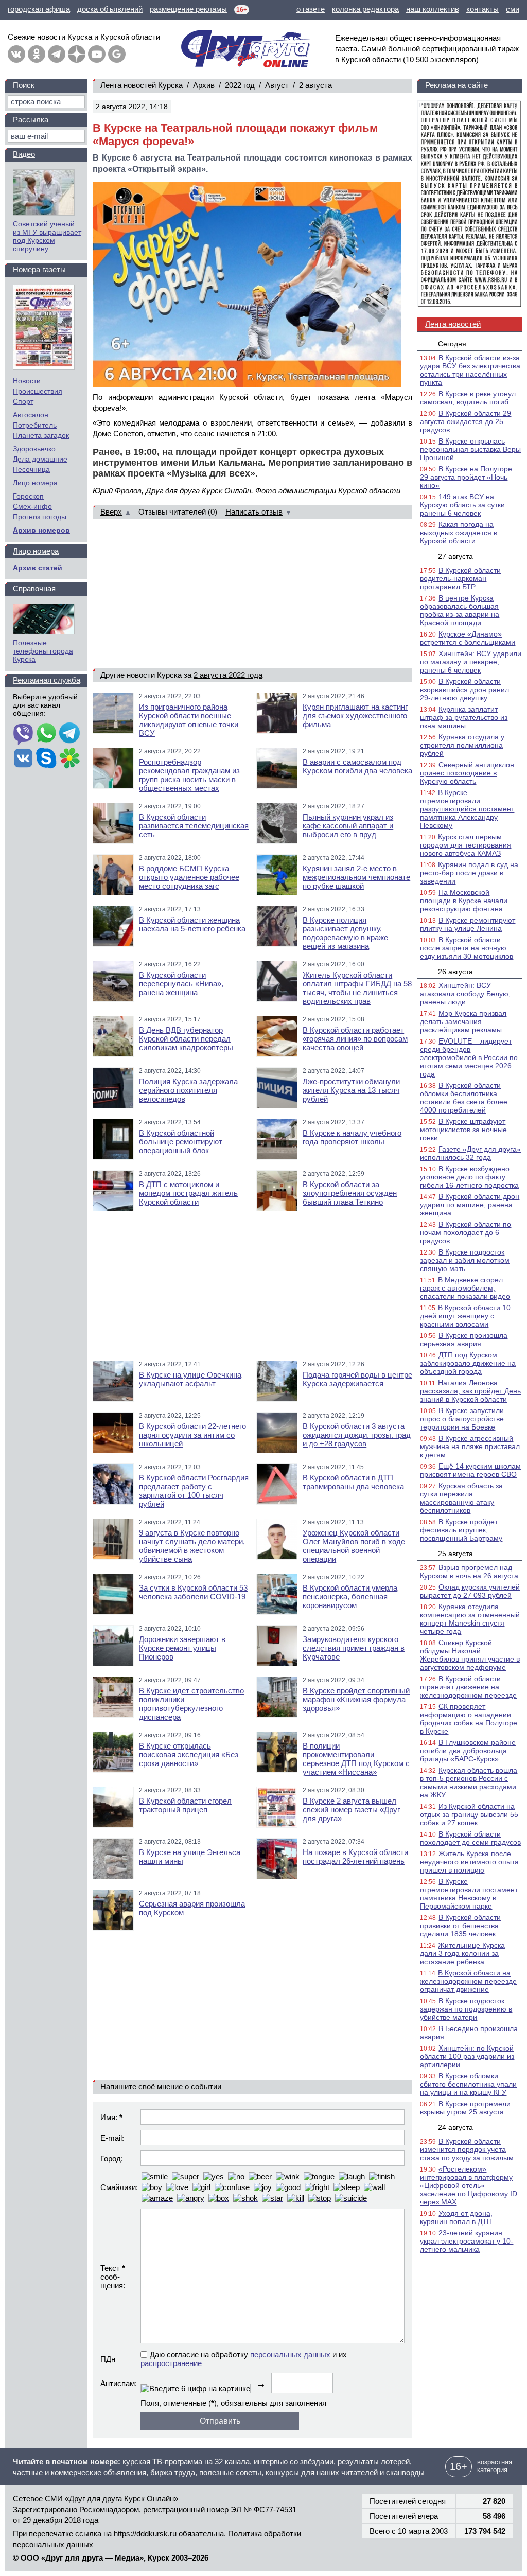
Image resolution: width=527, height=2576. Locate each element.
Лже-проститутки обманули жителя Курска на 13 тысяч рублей (351, 1090)
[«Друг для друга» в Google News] (117, 54)
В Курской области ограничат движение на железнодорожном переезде (468, 1687)
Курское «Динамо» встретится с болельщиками (468, 638)
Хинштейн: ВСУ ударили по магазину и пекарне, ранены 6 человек (471, 662)
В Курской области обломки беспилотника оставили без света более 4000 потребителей (464, 1098)
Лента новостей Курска (142, 85)
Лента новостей (453, 324)
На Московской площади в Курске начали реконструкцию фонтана (464, 901)
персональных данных (290, 2354)
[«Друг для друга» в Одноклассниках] (37, 54)
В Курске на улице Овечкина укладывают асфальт (190, 1379)
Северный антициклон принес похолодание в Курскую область (467, 773)
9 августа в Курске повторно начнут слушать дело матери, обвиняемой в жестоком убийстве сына (192, 1546)
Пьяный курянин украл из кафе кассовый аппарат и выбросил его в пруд (348, 826)
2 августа (315, 85)
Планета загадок (41, 435)
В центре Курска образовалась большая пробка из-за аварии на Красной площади (460, 610)
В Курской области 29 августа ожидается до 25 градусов (465, 421)
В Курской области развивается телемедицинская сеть (194, 826)
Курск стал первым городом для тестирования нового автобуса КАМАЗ (465, 845)
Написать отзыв (254, 512)
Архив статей (38, 568)
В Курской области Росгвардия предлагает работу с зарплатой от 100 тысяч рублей (194, 1491)
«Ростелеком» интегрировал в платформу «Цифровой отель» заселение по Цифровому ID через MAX (469, 2185)
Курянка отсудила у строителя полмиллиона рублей (462, 745)
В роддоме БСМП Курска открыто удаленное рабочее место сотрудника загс (189, 877)
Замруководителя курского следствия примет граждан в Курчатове (354, 1648)
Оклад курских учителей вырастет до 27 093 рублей (470, 1591)
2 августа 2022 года (228, 675)
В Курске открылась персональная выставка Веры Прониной (470, 449)
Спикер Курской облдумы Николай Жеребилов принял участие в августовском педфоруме (470, 1655)
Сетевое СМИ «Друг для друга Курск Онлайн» (95, 2499)
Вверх (111, 512)
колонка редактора (365, 9)
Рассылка (31, 120)
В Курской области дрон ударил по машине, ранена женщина (470, 1205)
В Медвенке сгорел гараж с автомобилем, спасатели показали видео (465, 1288)
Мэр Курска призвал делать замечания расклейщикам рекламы (463, 1021)
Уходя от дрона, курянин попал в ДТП (456, 2217)
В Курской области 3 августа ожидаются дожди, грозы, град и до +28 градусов (357, 1435)
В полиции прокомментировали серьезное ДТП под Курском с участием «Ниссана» (356, 1759)
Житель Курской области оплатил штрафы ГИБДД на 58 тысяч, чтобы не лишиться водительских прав (357, 988)
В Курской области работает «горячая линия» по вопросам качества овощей (355, 1039)
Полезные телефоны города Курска (43, 651)
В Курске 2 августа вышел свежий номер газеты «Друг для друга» (351, 1810)
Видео (24, 154)
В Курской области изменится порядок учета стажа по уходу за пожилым (467, 2149)
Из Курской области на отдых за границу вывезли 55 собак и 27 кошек (469, 1814)
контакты (482, 9)
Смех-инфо (32, 506)
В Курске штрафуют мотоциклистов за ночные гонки (463, 1130)
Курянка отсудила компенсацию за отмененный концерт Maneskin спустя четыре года (470, 1619)
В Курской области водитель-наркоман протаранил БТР (460, 578)
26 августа (455, 972)
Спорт (23, 401)
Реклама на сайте (456, 85)
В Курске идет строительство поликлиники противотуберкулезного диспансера (191, 1704)
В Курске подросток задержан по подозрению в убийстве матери (466, 2009)
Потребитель (35, 425)
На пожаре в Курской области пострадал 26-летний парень (355, 1857)
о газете (311, 9)
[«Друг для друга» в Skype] (46, 759)
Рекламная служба (47, 680)
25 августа (455, 1554)
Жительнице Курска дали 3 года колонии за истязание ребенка (462, 1953)
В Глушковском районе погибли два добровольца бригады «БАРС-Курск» (468, 1751)
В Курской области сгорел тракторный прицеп (185, 1805)
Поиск (24, 85)
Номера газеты (39, 269)
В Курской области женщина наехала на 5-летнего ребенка (192, 924)
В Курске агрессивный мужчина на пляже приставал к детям (470, 1446)
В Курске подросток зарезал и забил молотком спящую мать (465, 1260)
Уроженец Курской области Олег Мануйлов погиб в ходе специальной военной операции (354, 1546)
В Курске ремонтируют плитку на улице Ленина (468, 924)
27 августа (455, 556)
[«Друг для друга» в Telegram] (57, 54)
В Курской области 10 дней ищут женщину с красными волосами (465, 1316)
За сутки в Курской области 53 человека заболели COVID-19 (193, 1592)
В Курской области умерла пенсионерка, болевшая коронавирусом (350, 1596)
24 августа (455, 2127)
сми (513, 9)
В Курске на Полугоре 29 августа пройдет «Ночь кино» (466, 477)
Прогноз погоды (40, 517)
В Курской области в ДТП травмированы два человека (353, 1482)
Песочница (31, 469)
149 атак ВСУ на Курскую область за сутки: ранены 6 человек (463, 505)
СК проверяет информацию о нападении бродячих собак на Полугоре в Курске (469, 1719)
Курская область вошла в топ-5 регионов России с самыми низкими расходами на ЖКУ (469, 1783)
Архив (204, 85)
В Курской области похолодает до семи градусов (470, 1838)
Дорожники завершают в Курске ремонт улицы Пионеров (182, 1648)
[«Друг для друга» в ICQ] (69, 759)
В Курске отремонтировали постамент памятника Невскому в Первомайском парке (469, 1894)
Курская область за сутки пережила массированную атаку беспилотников (461, 1498)
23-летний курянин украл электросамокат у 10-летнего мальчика (467, 2241)
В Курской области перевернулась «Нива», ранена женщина (181, 984)
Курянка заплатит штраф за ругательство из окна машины (464, 717)
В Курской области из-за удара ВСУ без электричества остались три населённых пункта (470, 370)
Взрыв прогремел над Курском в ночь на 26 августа (469, 1572)
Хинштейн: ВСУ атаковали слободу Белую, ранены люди (465, 994)
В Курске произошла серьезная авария (464, 1339)
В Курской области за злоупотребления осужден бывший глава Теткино (350, 1193)
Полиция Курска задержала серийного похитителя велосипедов (188, 1090)
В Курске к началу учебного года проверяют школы (352, 1137)
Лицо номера (35, 483)
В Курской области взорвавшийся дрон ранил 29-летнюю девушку (464, 690)
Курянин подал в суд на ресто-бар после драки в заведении (469, 873)
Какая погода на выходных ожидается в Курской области (459, 533)
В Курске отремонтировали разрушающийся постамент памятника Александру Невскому (467, 809)
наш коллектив (433, 9)
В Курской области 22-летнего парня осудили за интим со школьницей (192, 1435)
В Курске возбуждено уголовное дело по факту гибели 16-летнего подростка (469, 1177)
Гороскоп (28, 496)
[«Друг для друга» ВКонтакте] (16, 54)
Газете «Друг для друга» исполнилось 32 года (470, 1153)
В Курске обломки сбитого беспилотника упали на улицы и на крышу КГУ (468, 2084)
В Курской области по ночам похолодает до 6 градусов (465, 1232)
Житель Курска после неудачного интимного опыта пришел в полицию (469, 1862)
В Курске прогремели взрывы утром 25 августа (465, 2108)
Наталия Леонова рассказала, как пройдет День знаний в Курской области (470, 1391)
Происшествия (38, 391)
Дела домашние (40, 459)
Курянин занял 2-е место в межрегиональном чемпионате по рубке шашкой (356, 877)
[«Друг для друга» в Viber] (23, 734)
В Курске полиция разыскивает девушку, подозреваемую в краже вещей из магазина (345, 933)
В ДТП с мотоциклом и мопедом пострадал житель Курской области (188, 1193)
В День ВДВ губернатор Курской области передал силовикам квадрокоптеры (186, 1039)
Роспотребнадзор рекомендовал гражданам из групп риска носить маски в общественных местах (189, 775)
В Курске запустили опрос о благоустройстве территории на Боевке (462, 1419)
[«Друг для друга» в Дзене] (77, 54)
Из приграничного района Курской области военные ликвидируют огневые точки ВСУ (189, 720)
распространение (171, 2363)
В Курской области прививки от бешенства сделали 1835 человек (460, 1926)
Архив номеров (41, 530)
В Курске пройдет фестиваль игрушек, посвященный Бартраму (461, 1530)
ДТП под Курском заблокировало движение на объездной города (468, 1363)
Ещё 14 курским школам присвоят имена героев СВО (470, 1470)
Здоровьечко (34, 449)
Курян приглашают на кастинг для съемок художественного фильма (355, 716)
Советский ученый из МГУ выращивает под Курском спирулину (47, 236)
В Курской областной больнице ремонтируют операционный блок (181, 1142)
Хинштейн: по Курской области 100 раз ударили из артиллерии (467, 2056)
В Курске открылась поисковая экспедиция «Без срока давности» (189, 1754)
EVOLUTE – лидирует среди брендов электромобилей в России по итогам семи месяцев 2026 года (469, 1057)
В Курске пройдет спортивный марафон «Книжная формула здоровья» (356, 1699)
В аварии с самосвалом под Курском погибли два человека (357, 766)
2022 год (240, 85)
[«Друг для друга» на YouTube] (97, 54)
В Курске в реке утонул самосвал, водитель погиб (468, 398)
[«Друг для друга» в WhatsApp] (46, 734)
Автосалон (31, 415)
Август (277, 85)
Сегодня (452, 344)
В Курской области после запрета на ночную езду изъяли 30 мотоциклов (467, 948)
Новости (27, 381)
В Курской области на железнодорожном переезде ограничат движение (468, 1981)
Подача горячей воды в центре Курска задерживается (357, 1379)
